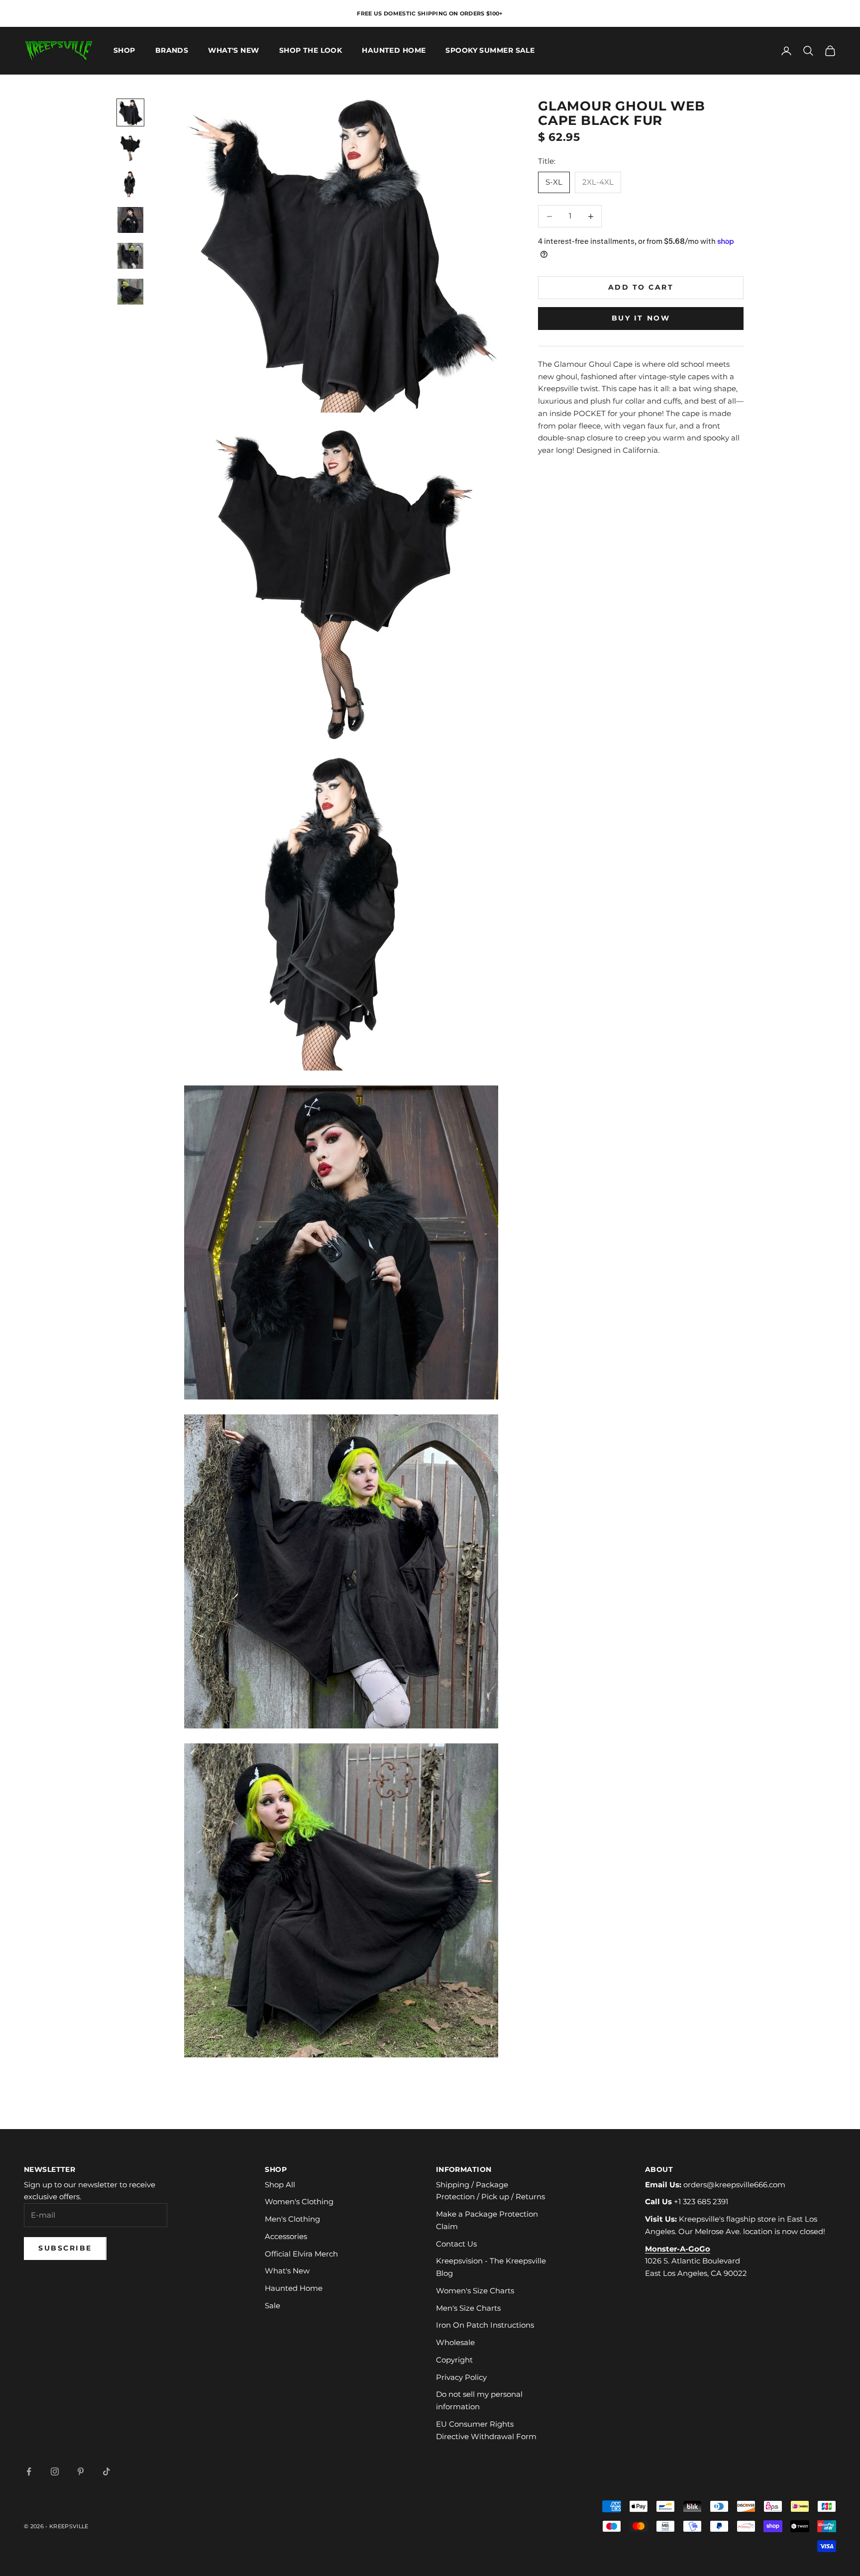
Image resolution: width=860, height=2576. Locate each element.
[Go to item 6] (130, 292)
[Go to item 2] (130, 148)
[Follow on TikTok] (107, 2471)
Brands (172, 51)
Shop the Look (311, 51)
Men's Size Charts (468, 2308)
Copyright (454, 2360)
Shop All (280, 2185)
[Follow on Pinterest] (81, 2471)
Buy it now (641, 318)
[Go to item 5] (130, 256)
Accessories (286, 2236)
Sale (272, 2306)
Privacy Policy (461, 2377)
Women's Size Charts (475, 2291)
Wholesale (455, 2342)
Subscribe (65, 2248)
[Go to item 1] (130, 112)
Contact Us (456, 2244)
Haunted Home (394, 51)
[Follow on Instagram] (55, 2471)
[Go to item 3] (130, 184)
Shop (124, 51)
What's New (233, 51)
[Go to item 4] (130, 220)
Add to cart (641, 287)
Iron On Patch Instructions (485, 2325)
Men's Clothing (292, 2219)
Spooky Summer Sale (490, 51)
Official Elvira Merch (301, 2254)
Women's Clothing (299, 2201)
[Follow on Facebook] (29, 2471)
